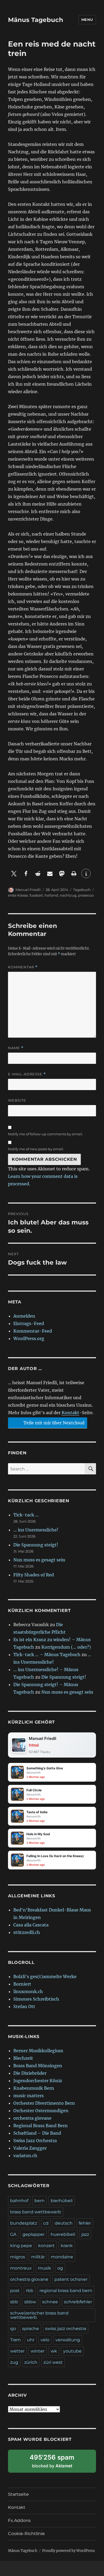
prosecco (86, 895)
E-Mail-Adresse (27, 1074)
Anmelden (24, 1316)
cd (46, 2223)
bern (39, 2201)
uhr (31, 2340)
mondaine (62, 2257)
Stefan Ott (24, 2006)
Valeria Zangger (30, 2148)
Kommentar (23, 967)
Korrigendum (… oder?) (66, 1647)
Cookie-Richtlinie (26, 2534)
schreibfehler (78, 2302)
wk (54, 2351)
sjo (13, 2329)
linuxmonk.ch (28, 1991)
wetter (17, 2351)
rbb (30, 2291)
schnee (50, 2302)
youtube (72, 2351)
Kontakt (70, 1413)
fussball (36, 895)
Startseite (18, 2494)
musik (45, 2268)
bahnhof (19, 2201)
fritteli (34, 1745)
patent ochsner (71, 2279)
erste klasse (18, 895)
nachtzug (68, 895)
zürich (31, 2362)
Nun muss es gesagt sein (39, 1560)
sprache (31, 2329)
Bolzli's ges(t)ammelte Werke (45, 1976)
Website (17, 1100)
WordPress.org (29, 1338)
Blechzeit (23, 2058)
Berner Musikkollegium (38, 2051)
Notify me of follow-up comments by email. (45, 1134)
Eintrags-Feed (29, 1323)
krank (67, 2246)
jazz (85, 2234)
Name (16, 1048)
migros (18, 2257)
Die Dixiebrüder (30, 2073)
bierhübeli (62, 2201)
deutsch (64, 2223)
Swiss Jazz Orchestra (35, 2141)
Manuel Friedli (28, 890)
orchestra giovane (32, 2118)
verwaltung (68, 2340)
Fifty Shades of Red (34, 1575)
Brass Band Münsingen (38, 2066)
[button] (14, 873)
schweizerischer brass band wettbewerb (39, 2315)
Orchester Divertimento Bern (44, 2103)
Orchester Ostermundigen (41, 2111)
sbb (14, 2302)
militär (38, 2257)
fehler (85, 2223)
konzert (46, 2246)
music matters (29, 2096)
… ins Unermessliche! (36, 1530)
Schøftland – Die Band (37, 2133)
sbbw (30, 2302)
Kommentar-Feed (33, 1331)
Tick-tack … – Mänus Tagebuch (47, 1655)
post (15, 2291)
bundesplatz (24, 2223)
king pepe (21, 2246)
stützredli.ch (27, 1932)
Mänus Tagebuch (36, 20)
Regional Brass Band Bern (41, 2126)
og (60, 2268)
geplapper (33, 2234)
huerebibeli (63, 2234)
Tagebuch (82, 890)
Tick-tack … (26, 1515)
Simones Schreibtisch (36, 1999)
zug (14, 2362)
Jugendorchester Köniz (38, 2081)
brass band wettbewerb (36, 2212)
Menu (87, 20)
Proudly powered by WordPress (69, 2551)
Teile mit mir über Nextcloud (53, 1423)
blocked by (58, 2463)
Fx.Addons (19, 2520)
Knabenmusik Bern (34, 2088)
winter (38, 2351)
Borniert (22, 1984)
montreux (21, 2268)
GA (13, 2234)
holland (51, 895)
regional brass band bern (66, 2291)
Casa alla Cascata (31, 1925)
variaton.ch (25, 2156)
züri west (53, 2362)
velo (45, 2340)
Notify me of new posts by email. (36, 1149)
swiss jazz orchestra (66, 2329)
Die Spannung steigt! (36, 1545)
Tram (15, 2340)
